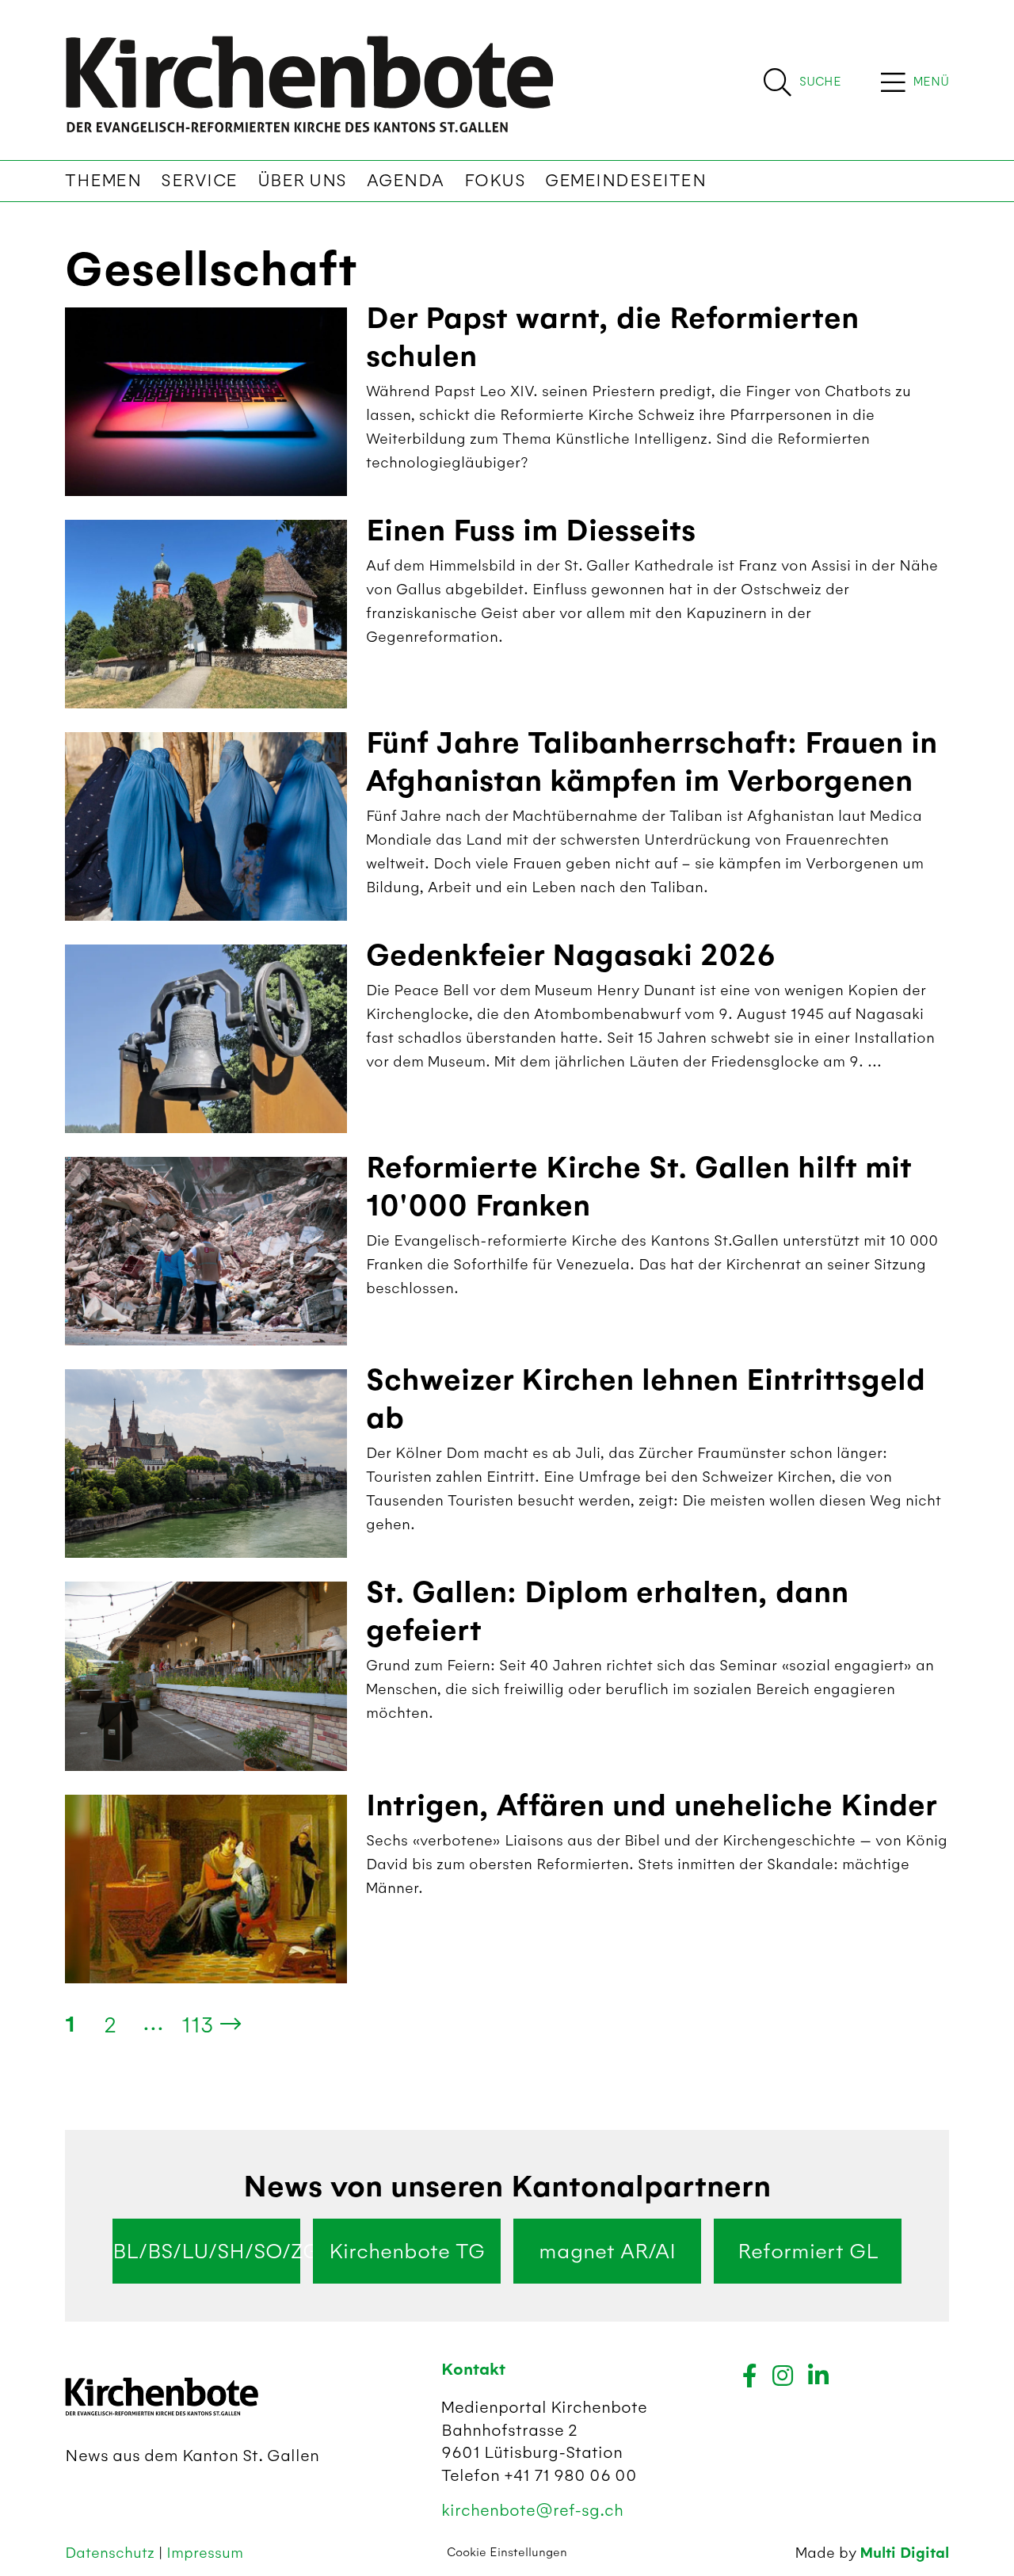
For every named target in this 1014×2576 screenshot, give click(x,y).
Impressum (205, 2553)
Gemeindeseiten (625, 181)
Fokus (495, 181)
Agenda (406, 181)
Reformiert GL (808, 2251)
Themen (103, 181)
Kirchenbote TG (407, 2251)
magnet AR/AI (607, 2251)
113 (198, 2025)
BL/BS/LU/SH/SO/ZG (206, 2251)
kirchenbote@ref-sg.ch (532, 2510)
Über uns (302, 181)
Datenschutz (112, 2553)
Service (199, 181)
